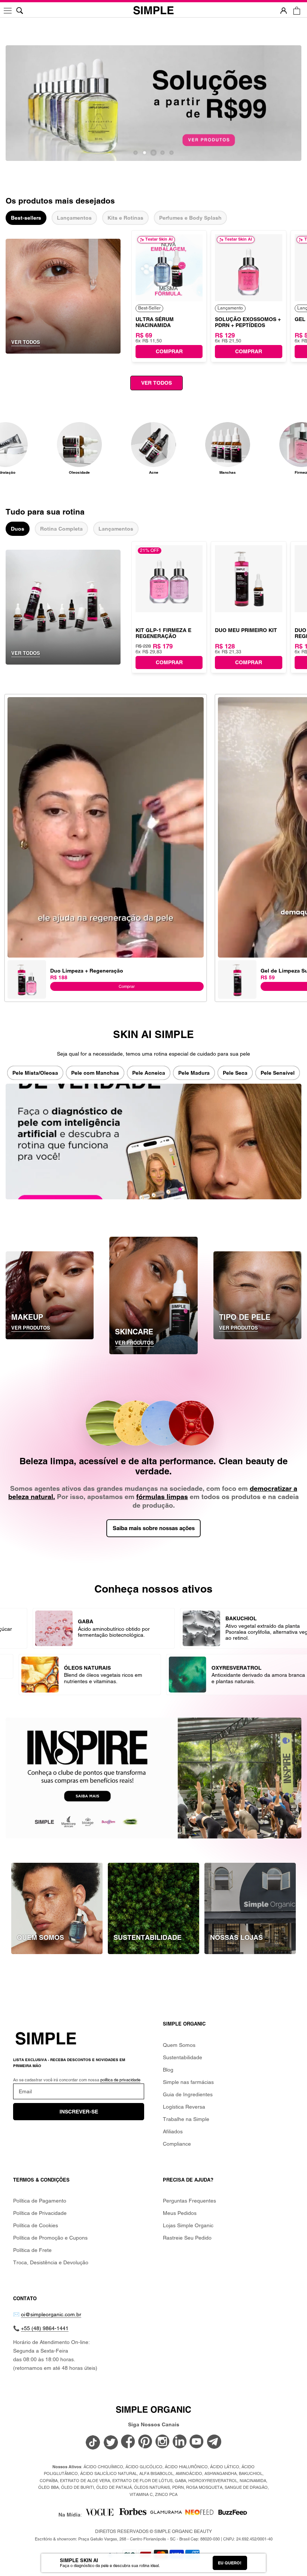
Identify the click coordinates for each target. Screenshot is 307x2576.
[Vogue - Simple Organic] (99, 2515)
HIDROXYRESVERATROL (213, 2481)
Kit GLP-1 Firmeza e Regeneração (163, 633)
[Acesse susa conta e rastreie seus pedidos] (284, 11)
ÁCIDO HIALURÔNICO (186, 2467)
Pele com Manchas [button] (95, 1073)
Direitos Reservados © (153, 2531)
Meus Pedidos (180, 2213)
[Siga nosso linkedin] (180, 2442)
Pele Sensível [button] (278, 1073)
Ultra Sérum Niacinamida (155, 322)
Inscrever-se (79, 2112)
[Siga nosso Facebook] (128, 2442)
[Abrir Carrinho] (297, 11)
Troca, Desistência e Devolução (51, 2262)
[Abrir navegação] (8, 11)
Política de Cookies (36, 2225)
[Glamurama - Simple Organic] (166, 2515)
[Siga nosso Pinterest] (145, 2442)
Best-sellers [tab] (26, 218)
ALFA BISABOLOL (156, 2473)
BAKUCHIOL (251, 2473)
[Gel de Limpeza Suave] (237, 964)
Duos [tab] (18, 529)
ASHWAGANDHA (221, 2473)
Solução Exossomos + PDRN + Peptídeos (248, 322)
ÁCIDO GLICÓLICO (144, 2467)
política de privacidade (120, 2080)
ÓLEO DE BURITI (77, 2487)
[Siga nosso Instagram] (162, 2442)
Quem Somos (179, 2045)
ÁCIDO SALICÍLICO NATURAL (109, 2473)
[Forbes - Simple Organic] (133, 2515)
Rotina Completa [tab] (61, 529)
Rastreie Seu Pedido (187, 2238)
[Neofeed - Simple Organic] (199, 2515)
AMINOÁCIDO (189, 2473)
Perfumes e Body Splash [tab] (190, 218)
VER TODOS (156, 383)
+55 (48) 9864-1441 (45, 2328)
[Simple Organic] (153, 11)
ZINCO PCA (166, 2494)
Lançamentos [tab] (74, 218)
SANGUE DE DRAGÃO (246, 2487)
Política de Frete (32, 2250)
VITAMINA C (141, 2494)
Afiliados (173, 2131)
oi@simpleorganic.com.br (51, 2314)
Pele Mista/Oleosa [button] (35, 1073)
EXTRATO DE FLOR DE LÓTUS (142, 2481)
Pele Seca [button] (235, 1073)
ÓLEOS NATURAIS (152, 2487)
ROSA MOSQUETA (204, 2487)
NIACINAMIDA (253, 2481)
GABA (180, 2481)
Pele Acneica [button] (149, 1073)
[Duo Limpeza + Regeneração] (27, 964)
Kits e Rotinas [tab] (125, 218)
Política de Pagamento (40, 2201)
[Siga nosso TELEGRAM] (214, 2443)
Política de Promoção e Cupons (50, 2238)
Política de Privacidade (40, 2213)
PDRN (178, 2487)
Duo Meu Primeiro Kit (246, 630)
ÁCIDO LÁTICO (225, 2467)
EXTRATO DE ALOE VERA (85, 2481)
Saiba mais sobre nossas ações (154, 1528)
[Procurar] (20, 11)
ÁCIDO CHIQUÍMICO (103, 2467)
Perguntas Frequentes (189, 2201)
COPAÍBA (49, 2481)
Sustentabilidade (183, 2057)
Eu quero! (230, 2563)
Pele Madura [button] (194, 1073)
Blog (168, 2070)
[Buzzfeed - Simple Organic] (233, 2515)
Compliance (177, 2144)
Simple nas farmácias (188, 2082)
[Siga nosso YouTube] (197, 2442)
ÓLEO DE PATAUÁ (114, 2487)
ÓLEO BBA (48, 2487)
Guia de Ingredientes (188, 2094)
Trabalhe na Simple (186, 2119)
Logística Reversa (184, 2107)
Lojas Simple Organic (188, 2225)
